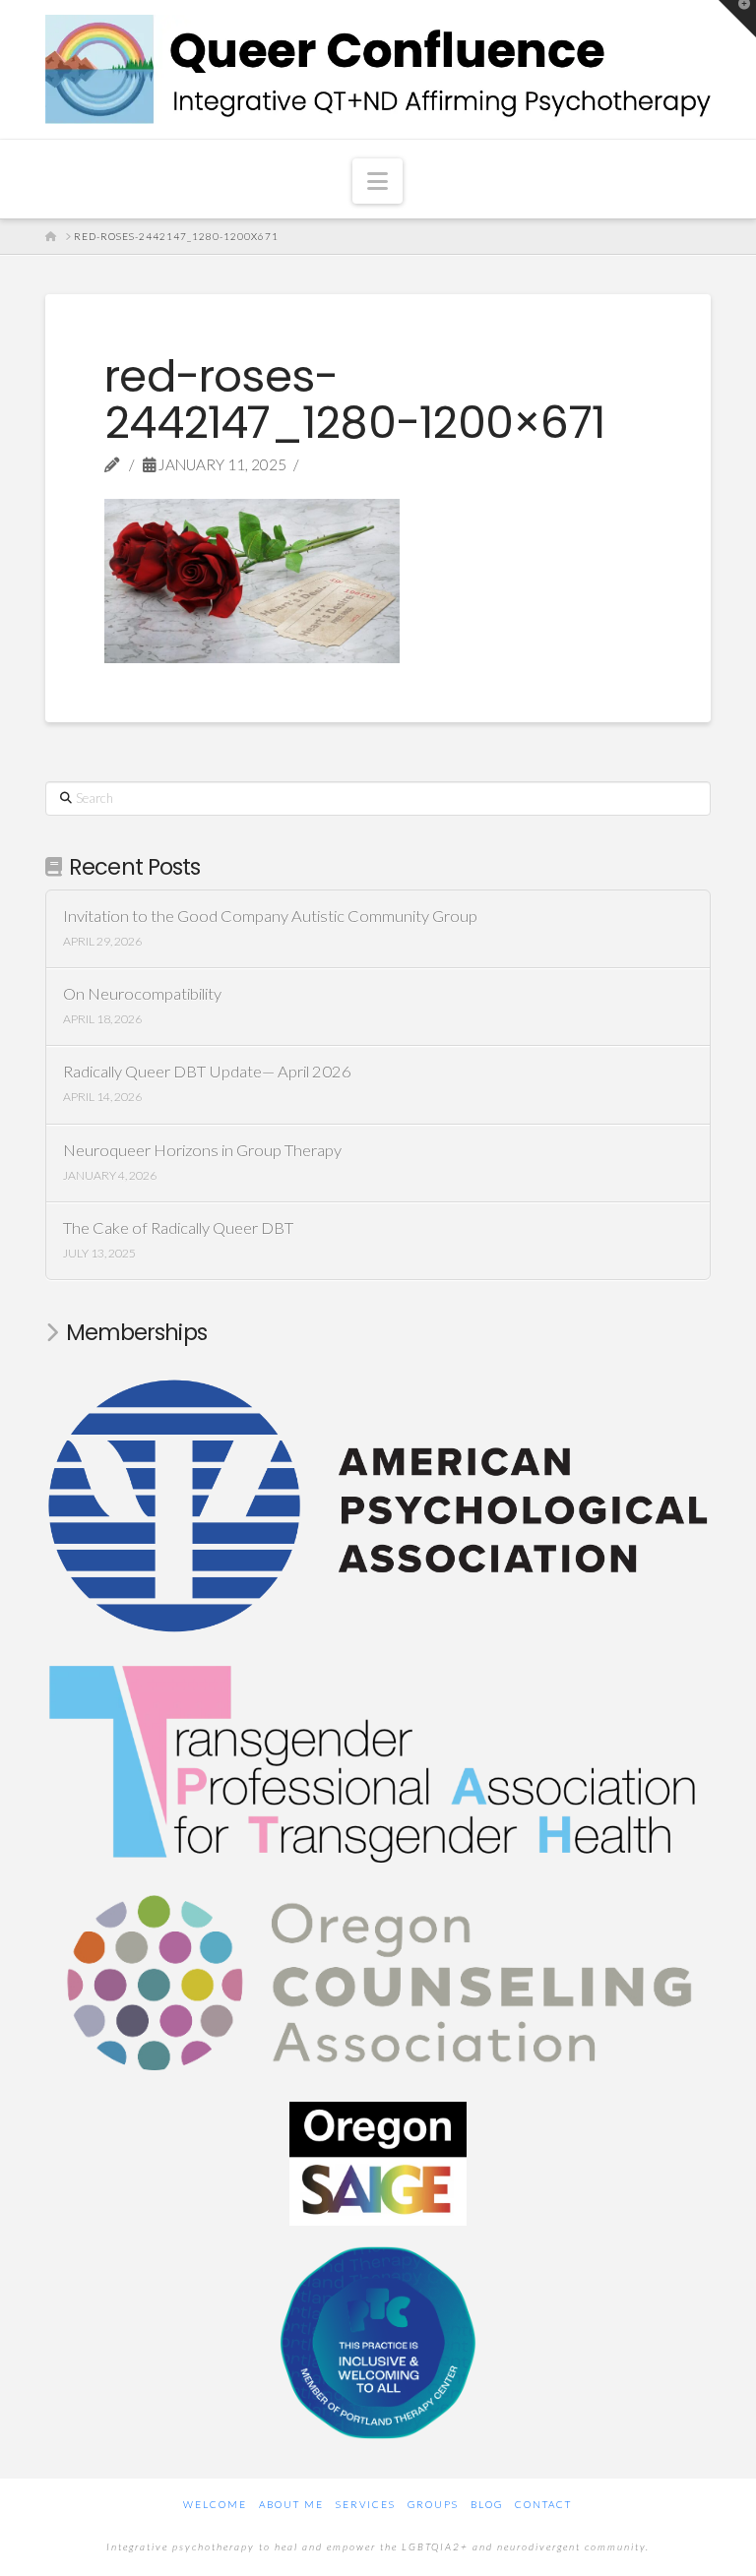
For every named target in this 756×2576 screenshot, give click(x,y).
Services (366, 2504)
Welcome (215, 2504)
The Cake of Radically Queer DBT (178, 1228)
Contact (543, 2504)
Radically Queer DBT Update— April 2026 (207, 1072)
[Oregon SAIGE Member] (378, 2162)
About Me (291, 2504)
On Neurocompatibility (142, 994)
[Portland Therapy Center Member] (378, 2340)
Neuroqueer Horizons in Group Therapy (202, 1151)
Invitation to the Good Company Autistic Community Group (270, 917)
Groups (433, 2504)
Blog (487, 2504)
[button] (378, 181)
